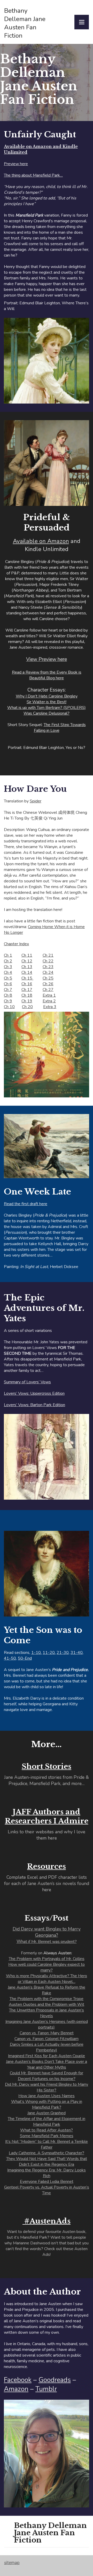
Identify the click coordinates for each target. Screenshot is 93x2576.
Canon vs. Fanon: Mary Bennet (47, 2033)
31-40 (77, 1653)
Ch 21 (48, 955)
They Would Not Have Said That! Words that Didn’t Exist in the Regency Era (47, 2162)
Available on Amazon (41, 541)
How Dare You (35, 789)
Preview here (16, 164)
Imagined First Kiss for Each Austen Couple (47, 2056)
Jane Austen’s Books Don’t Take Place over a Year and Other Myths (47, 2064)
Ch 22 (48, 961)
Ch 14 (27, 972)
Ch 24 (48, 972)
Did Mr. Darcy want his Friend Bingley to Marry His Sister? (47, 2087)
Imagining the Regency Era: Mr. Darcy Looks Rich (47, 2173)
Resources (47, 1866)
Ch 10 (9, 1007)
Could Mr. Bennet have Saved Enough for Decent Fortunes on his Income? (47, 2076)
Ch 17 (27, 990)
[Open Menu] (82, 22)
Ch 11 (27, 955)
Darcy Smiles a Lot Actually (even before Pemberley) (47, 2047)
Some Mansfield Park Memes (47, 2136)
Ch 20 (27, 1007)
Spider (36, 801)
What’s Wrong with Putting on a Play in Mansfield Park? (47, 2104)
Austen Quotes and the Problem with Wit (47, 2004)
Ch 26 (48, 984)
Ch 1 (8, 955)
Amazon (16, 2389)
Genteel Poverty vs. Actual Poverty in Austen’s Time (47, 2190)
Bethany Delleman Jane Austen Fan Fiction (39, 79)
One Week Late (37, 1192)
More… (47, 1744)
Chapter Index (16, 944)
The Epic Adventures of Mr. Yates (44, 1308)
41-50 (10, 1658)
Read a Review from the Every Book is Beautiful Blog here (47, 675)
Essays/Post (47, 1918)
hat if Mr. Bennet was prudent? (47, 1942)
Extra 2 (49, 1001)
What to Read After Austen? (47, 2130)
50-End (25, 1658)
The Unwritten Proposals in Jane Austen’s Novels (47, 2013)
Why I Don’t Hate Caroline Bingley (47, 696)
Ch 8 (8, 995)
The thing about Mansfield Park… (33, 175)
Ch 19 (27, 1001)
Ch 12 (27, 961)
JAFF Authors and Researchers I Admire (47, 1816)
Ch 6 (8, 984)
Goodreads (55, 2380)
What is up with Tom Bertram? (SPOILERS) (47, 708)
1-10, (36, 1653)
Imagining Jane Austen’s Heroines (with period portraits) (47, 2024)
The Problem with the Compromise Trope (47, 1999)
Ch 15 (27, 978)
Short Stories (47, 1766)
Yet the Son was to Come (43, 1635)
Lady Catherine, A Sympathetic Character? (47, 2153)
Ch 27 (48, 990)
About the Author (42, 2292)
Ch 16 (27, 984)
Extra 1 (49, 995)
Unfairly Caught (40, 135)
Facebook (18, 2380)
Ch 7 (8, 990)
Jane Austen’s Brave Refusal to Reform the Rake (47, 1990)
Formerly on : (47, 2061)
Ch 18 (27, 995)
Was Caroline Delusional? (47, 713)
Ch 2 (8, 961)
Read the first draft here (26, 1204)
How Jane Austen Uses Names (47, 2096)
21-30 (63, 1653)
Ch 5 (8, 978)
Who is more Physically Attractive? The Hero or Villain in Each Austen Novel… (47, 1979)
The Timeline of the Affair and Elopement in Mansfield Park (47, 2122)
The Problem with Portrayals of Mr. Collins (47, 1959)
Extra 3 (50, 1007)
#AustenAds (47, 2221)
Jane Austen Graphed (47, 2113)
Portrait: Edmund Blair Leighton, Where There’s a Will (46, 306)
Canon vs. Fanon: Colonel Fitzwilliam (47, 2039)
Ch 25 (48, 978)
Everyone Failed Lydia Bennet (47, 2182)
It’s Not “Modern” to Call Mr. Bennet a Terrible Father (47, 2144)
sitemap (12, 2562)
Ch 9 (8, 1001)
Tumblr (46, 2389)
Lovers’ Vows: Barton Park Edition (34, 1405)
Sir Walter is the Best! (47, 702)
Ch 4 (8, 972)
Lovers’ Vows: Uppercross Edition (34, 1393)
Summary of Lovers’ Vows (27, 1382)
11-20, (49, 1653)
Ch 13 (27, 967)
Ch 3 (8, 967)
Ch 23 (48, 967)
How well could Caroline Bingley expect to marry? (47, 1967)
